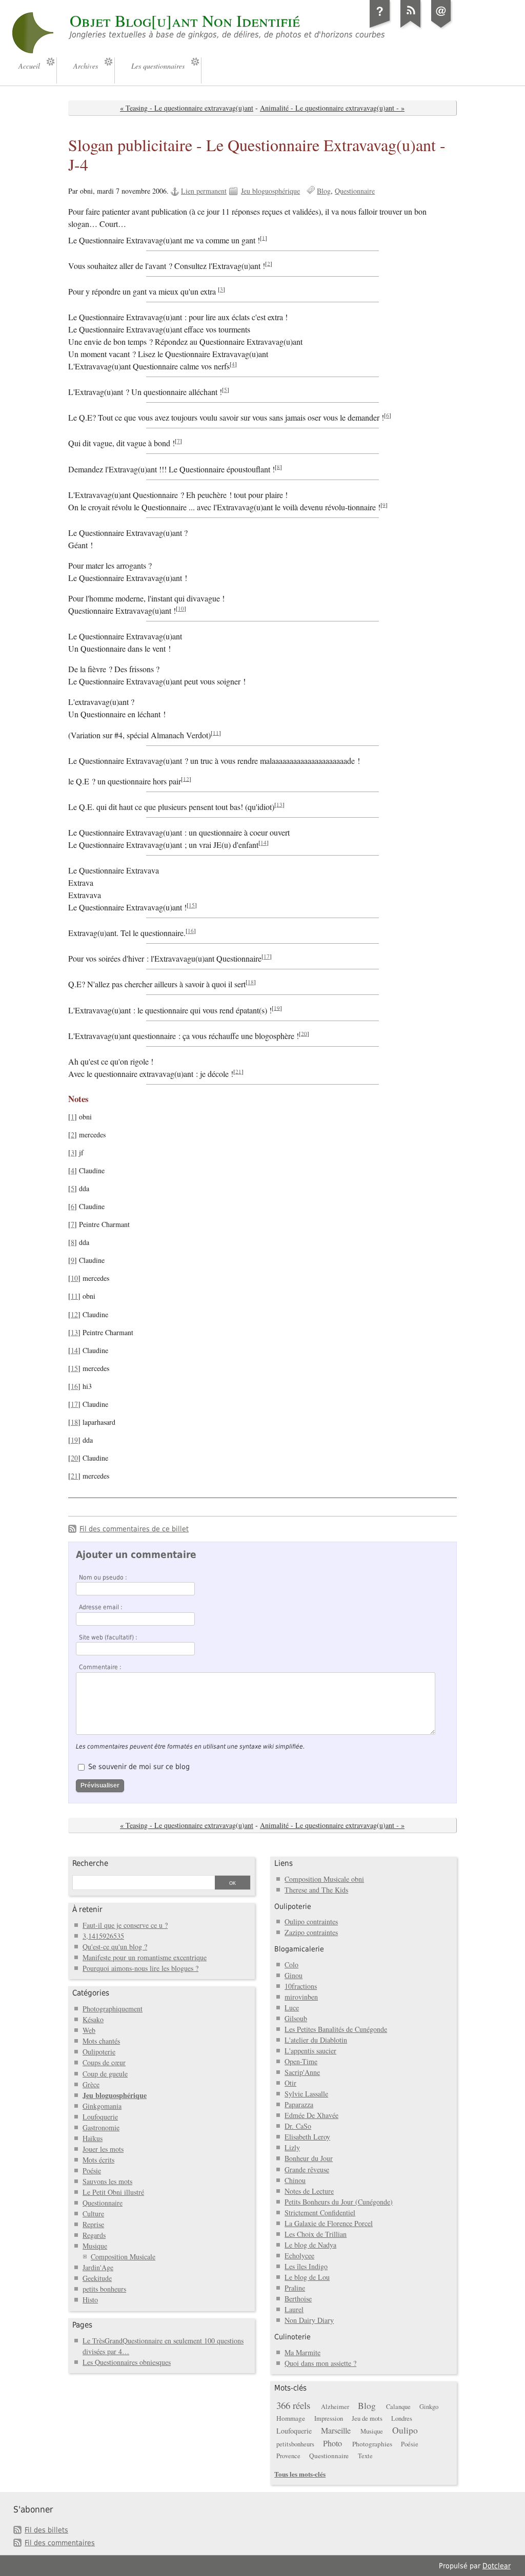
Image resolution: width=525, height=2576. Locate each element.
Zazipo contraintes (311, 1932)
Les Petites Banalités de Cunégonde (336, 2029)
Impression (329, 2418)
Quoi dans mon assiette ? (320, 2363)
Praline (295, 2288)
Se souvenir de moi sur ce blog (139, 1767)
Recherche (90, 1863)
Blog (324, 191)
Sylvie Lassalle (306, 2094)
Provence (288, 2456)
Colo (291, 1965)
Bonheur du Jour (309, 2158)
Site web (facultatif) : (108, 1637)
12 (186, 778)
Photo (332, 2443)
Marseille (336, 2430)
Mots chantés (101, 2041)
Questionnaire (355, 191)
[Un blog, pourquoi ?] (380, 28)
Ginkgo (429, 2407)
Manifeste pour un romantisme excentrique (145, 1957)
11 (216, 732)
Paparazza (299, 2104)
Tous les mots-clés (300, 2474)
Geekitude (97, 2278)
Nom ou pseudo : (103, 1577)
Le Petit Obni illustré (113, 2192)
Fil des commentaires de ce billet (134, 1529)
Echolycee (299, 2256)
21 (238, 1071)
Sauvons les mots (107, 2181)
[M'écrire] (441, 28)
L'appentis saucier (310, 2051)
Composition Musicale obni (324, 1879)
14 (264, 843)
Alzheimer (335, 2407)
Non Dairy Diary (309, 2320)
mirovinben (301, 1997)
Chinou (295, 2180)
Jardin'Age (98, 2267)
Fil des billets (46, 2530)
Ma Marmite (302, 2352)
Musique (95, 2246)
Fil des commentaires (60, 2543)
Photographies (372, 2444)
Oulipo (405, 2430)
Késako (93, 2019)
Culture (93, 2214)
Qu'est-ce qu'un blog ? (115, 1947)
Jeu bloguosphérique (270, 191)
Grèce (91, 2084)
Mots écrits (98, 2160)
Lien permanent (204, 191)
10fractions (301, 1986)
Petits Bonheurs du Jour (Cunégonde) (339, 2202)
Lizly (292, 2147)
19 (277, 1007)
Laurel (294, 2309)
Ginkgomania (102, 2106)
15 (192, 905)
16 (191, 931)
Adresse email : (101, 1607)
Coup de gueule (105, 2074)
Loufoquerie (100, 2117)
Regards (94, 2235)
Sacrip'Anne (302, 2072)
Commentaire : (100, 1667)
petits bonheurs (104, 2289)
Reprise (93, 2224)
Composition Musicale (123, 2257)
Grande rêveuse (307, 2169)
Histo (90, 2300)
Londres (402, 2418)
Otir (290, 2083)
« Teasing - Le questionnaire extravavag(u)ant (187, 108)
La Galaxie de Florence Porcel (329, 2223)
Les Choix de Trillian (316, 2234)
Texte (365, 2456)
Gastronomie (101, 2127)
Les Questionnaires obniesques (127, 2362)
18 (251, 982)
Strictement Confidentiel (320, 2213)
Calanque (398, 2407)
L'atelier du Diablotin (316, 2040)
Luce (292, 2008)
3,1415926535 (103, 1936)
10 (181, 608)
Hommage (291, 2418)
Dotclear (497, 2566)
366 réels (293, 2405)
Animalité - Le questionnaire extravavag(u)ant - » (332, 108)
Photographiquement (113, 2009)
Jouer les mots (103, 2149)
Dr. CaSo (298, 2126)
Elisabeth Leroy (307, 2137)
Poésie (92, 2170)
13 (279, 804)
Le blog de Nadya (310, 2245)
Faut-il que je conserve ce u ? (125, 1925)
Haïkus (93, 2138)
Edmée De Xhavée (311, 2115)
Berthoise (298, 2299)
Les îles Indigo (306, 2266)
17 (267, 956)
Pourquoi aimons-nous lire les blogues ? (140, 1968)
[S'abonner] (411, 28)
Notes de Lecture (309, 2191)
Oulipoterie (99, 2052)
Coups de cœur (104, 2062)
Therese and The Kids (316, 1890)
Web (89, 2030)
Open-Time (301, 2061)
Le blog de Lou (307, 2277)
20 (304, 1033)
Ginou (294, 1975)
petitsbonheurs (295, 2444)
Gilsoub (296, 2018)
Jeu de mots (367, 2418)
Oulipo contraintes (311, 1921)
